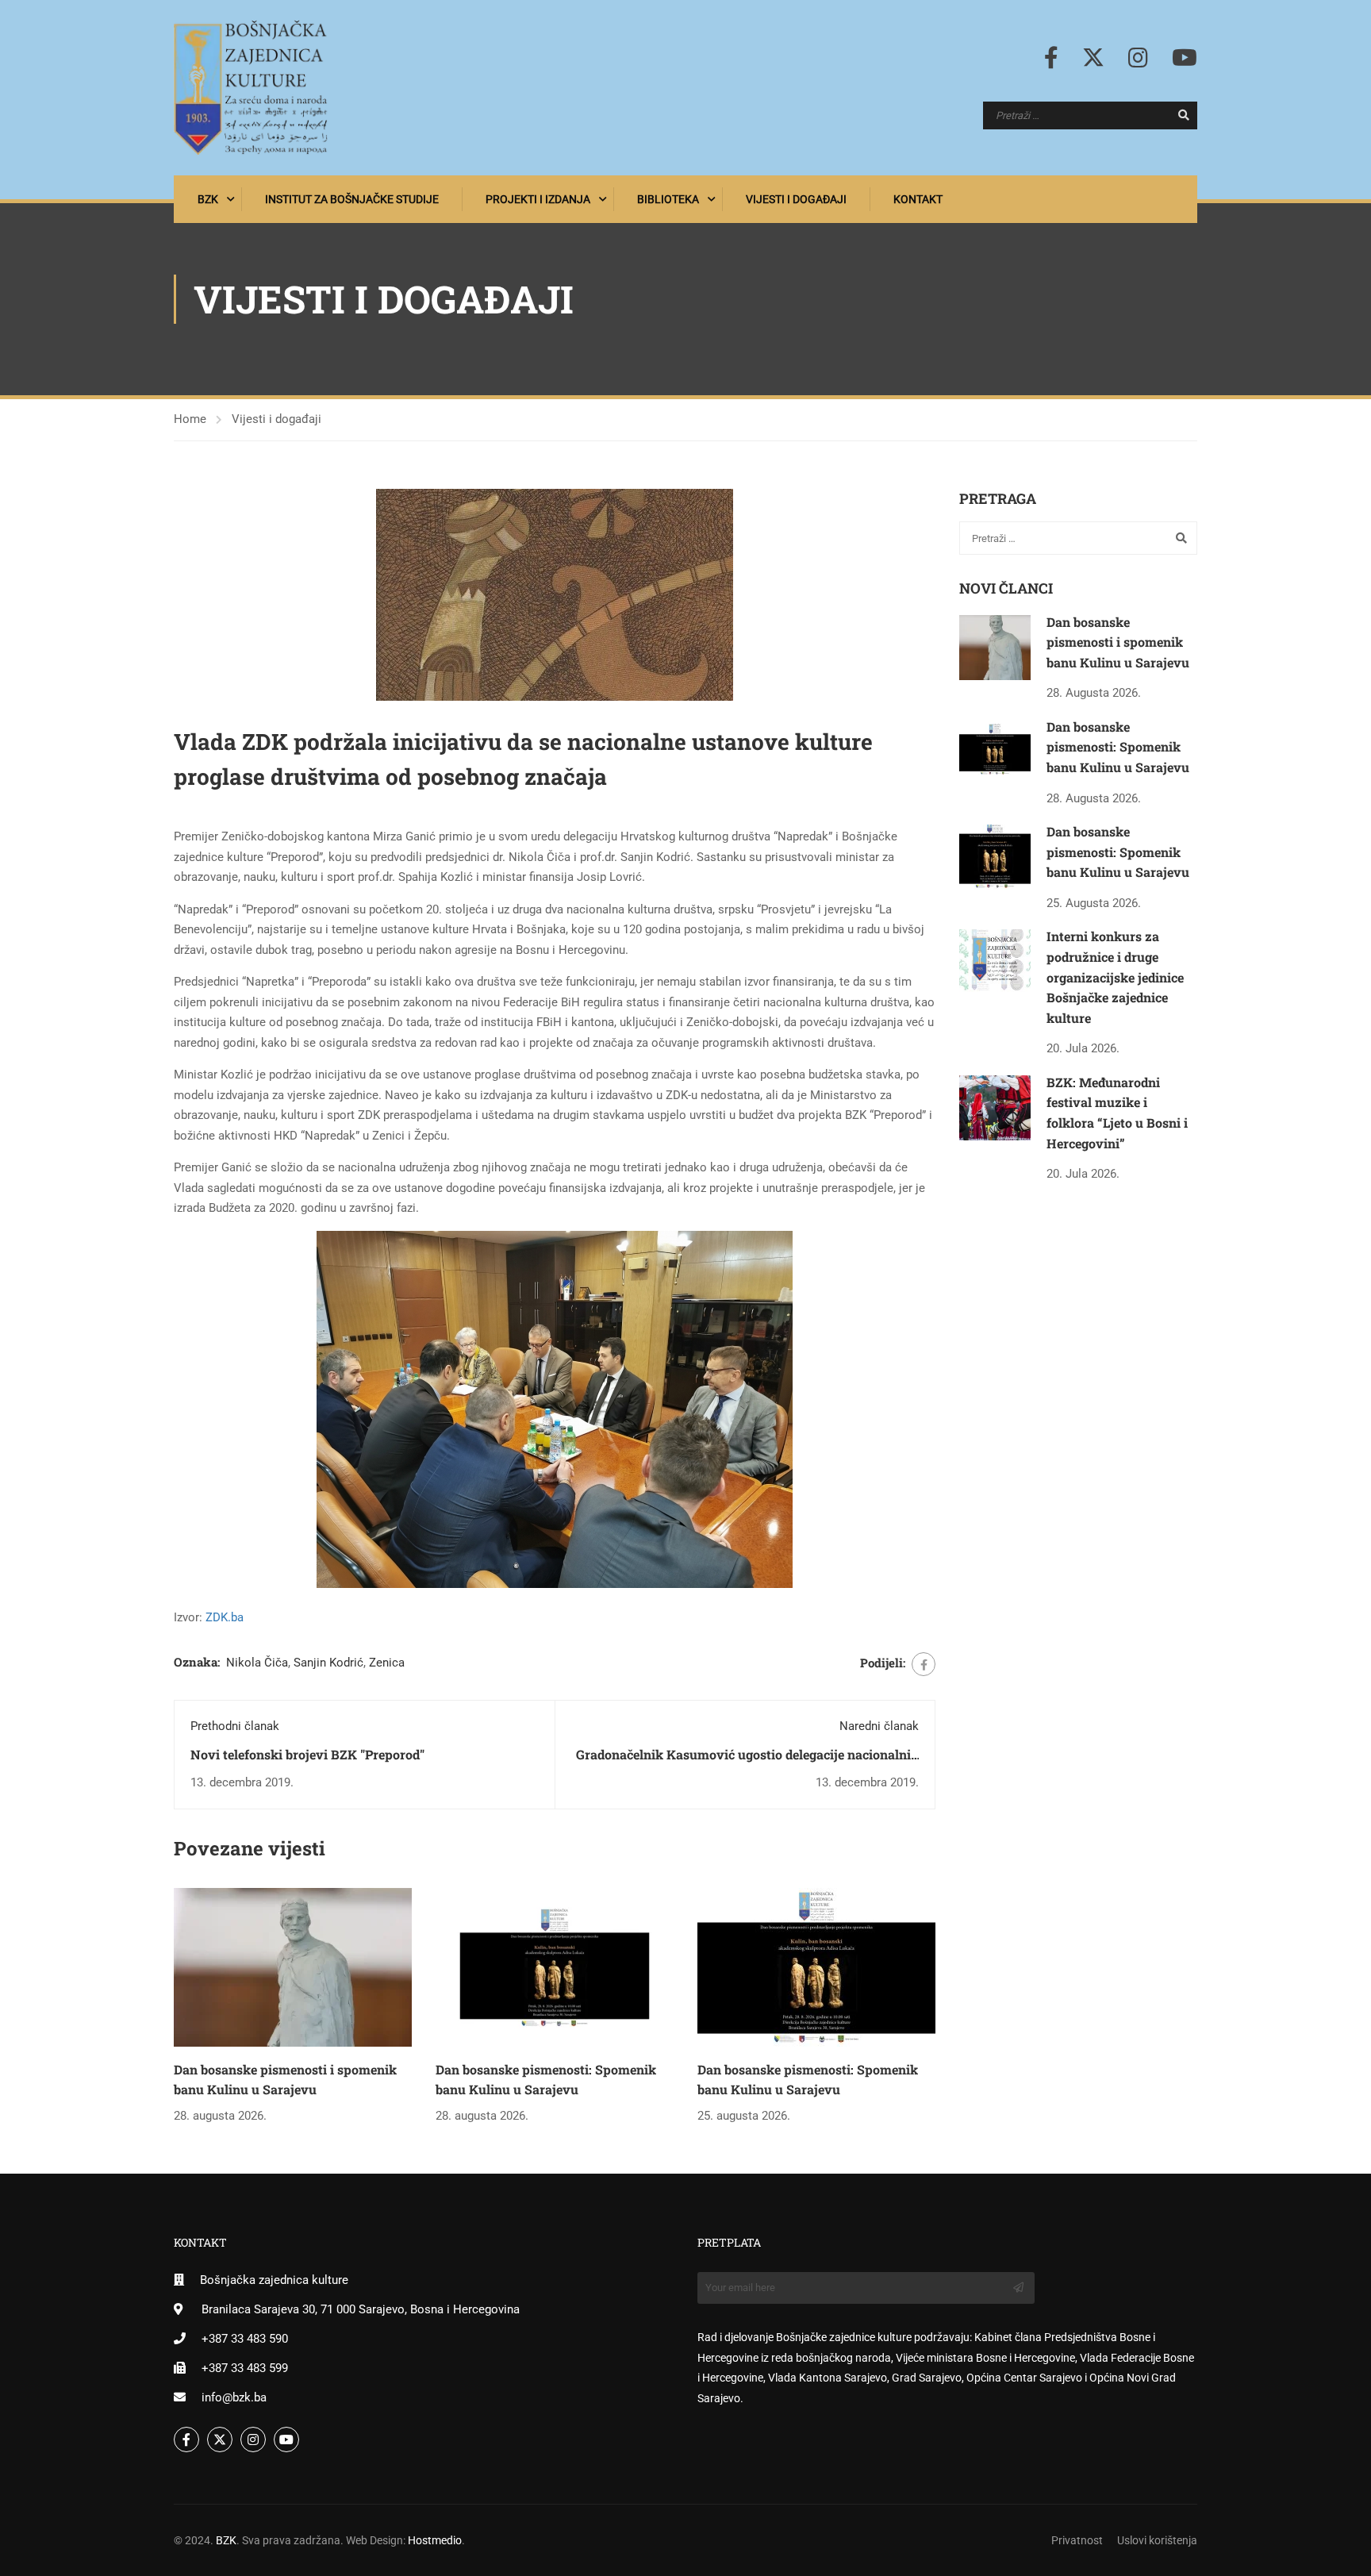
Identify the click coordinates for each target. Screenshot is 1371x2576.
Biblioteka (668, 199)
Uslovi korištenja (1157, 2540)
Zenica (387, 1663)
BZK (208, 199)
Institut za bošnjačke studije (352, 199)
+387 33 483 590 (245, 2339)
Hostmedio (435, 2540)
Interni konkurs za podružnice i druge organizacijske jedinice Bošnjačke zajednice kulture (1115, 977)
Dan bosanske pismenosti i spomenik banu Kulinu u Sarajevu (1118, 642)
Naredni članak (879, 1726)
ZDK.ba (225, 1617)
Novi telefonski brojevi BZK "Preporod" (307, 1754)
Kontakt (918, 199)
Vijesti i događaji (796, 199)
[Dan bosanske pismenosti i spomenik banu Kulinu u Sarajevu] (293, 1967)
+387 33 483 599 (245, 2368)
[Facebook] (924, 1664)
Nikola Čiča (257, 1663)
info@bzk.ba (234, 2397)
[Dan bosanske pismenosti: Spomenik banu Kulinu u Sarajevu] (555, 1967)
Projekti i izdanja (538, 199)
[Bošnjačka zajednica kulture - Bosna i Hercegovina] (251, 88)
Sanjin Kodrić (328, 1663)
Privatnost (1077, 2540)
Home (190, 419)
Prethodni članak (235, 1726)
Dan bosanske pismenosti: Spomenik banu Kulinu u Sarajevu (1118, 747)
